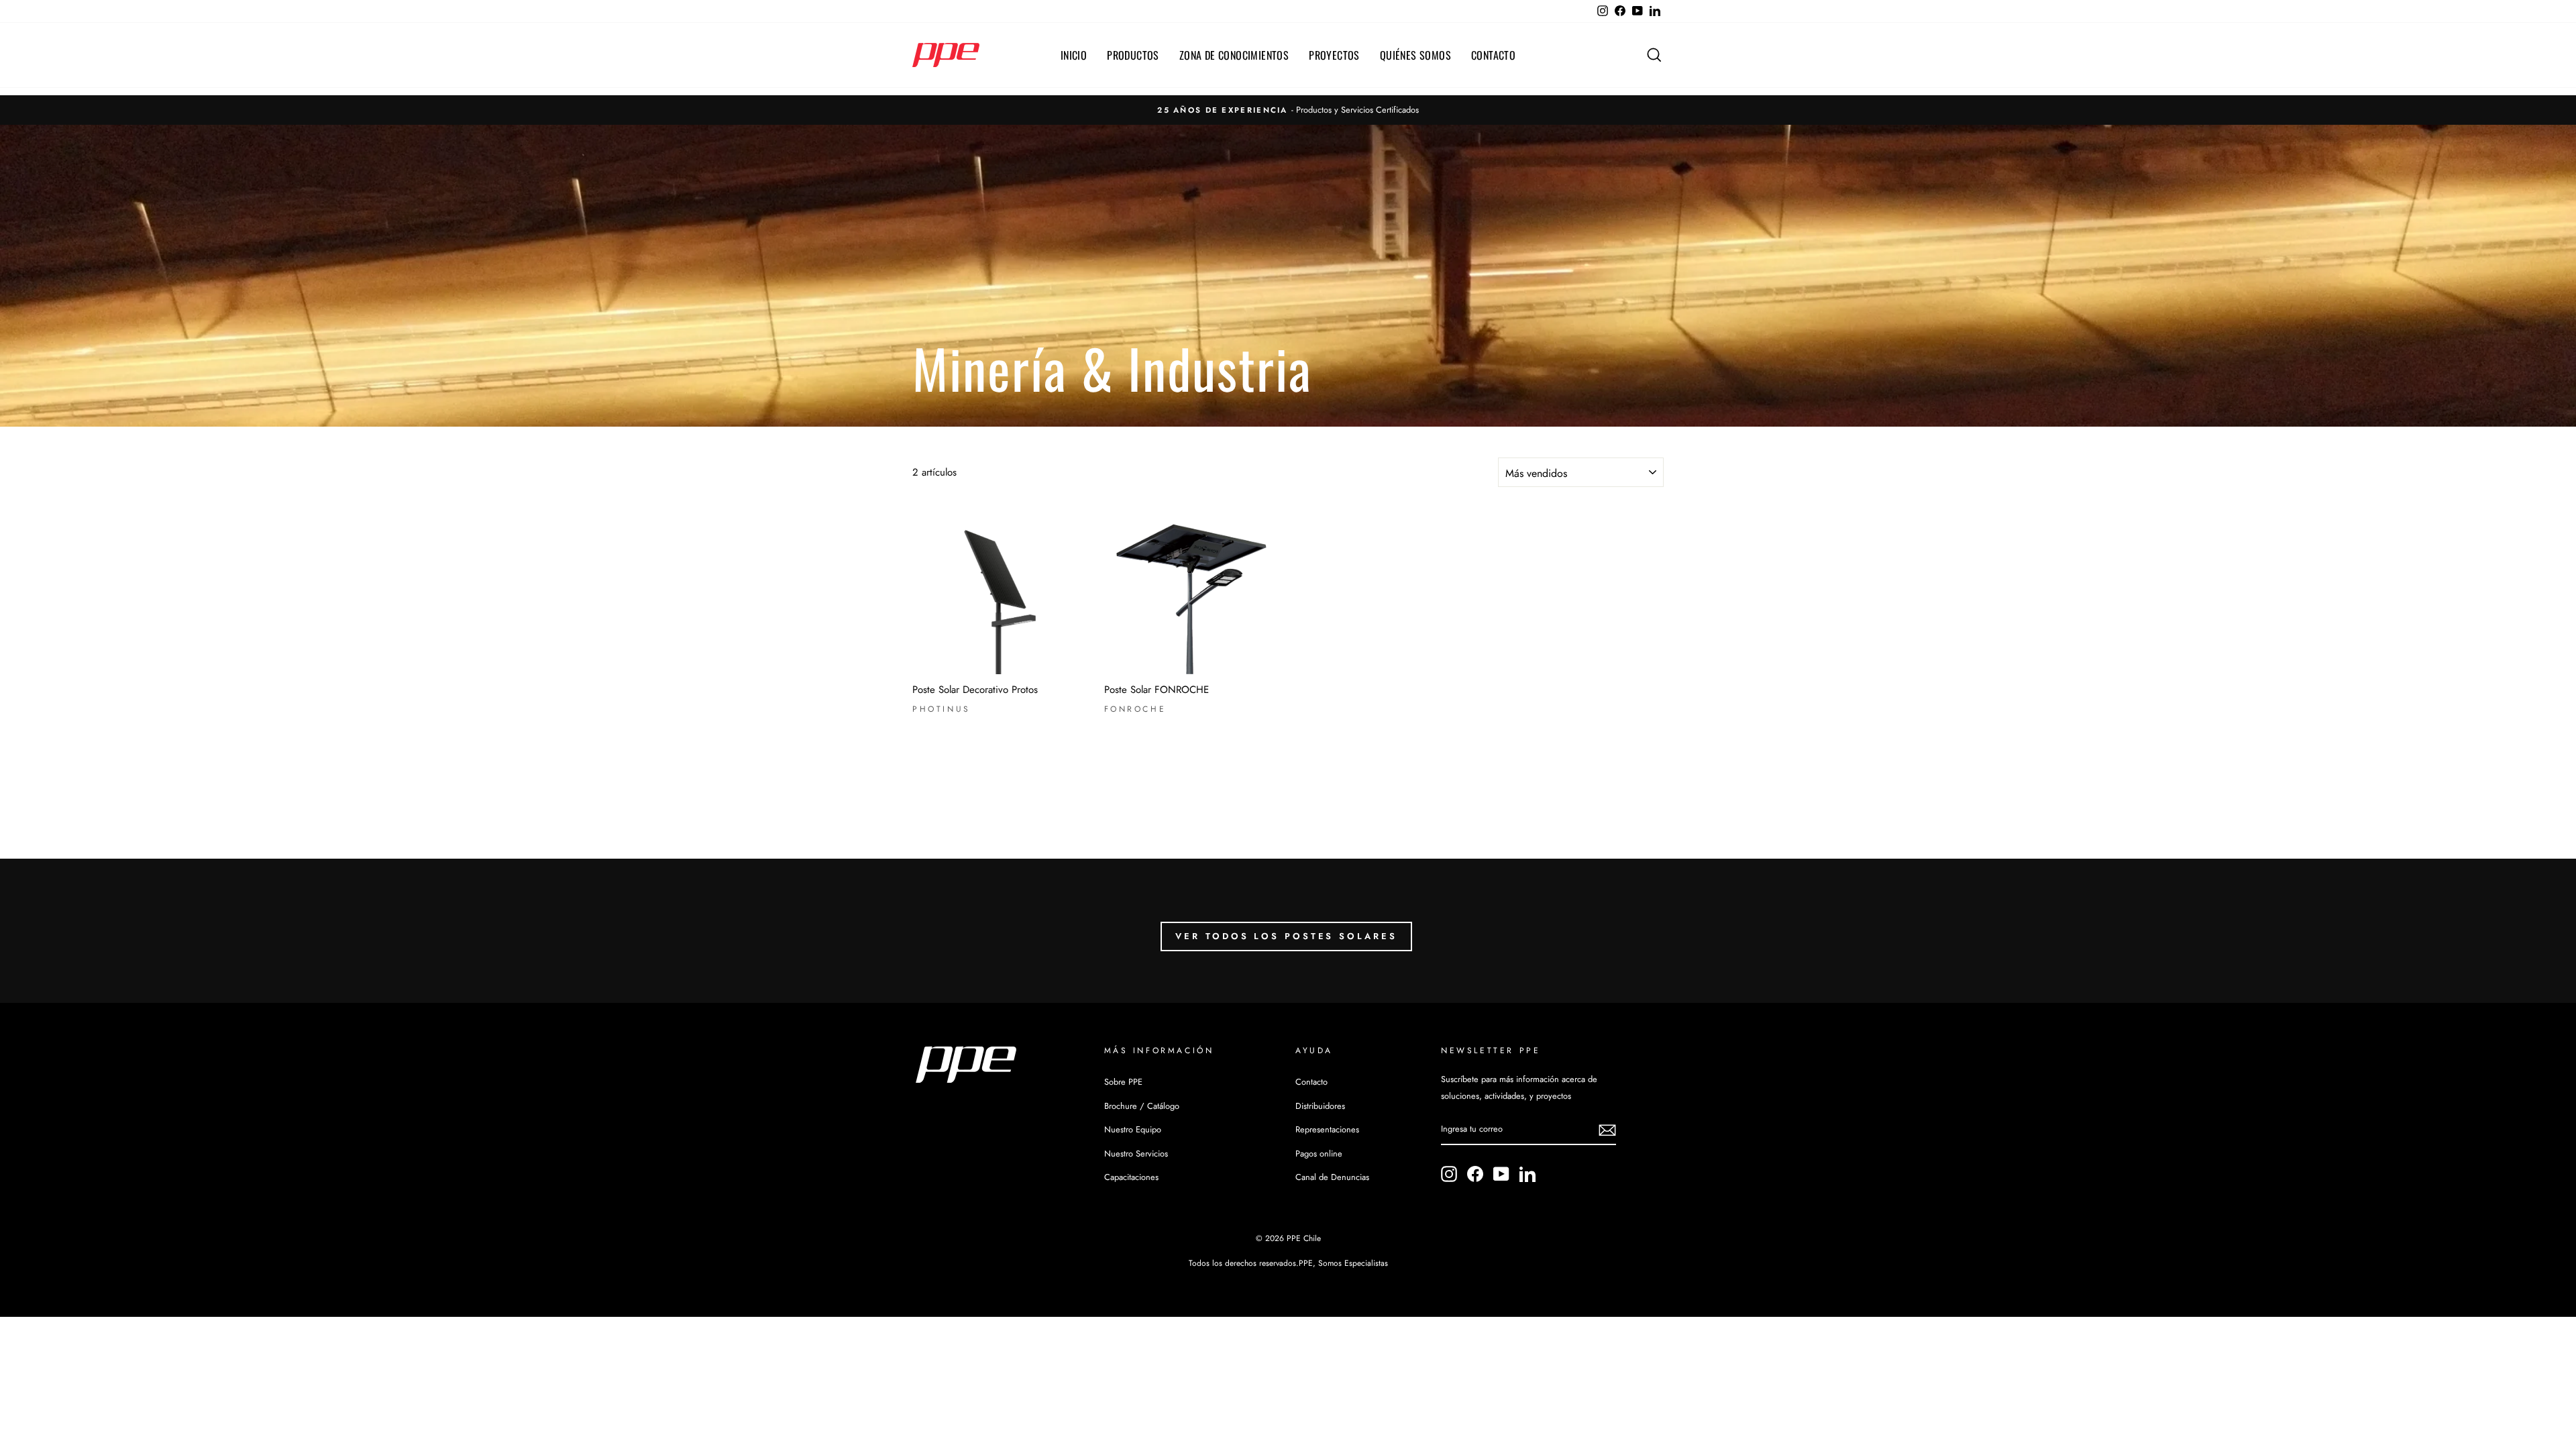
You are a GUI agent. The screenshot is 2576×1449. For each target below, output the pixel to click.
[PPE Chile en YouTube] (1501, 1174)
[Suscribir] (1607, 1130)
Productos (1133, 55)
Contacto (1493, 55)
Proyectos (1334, 55)
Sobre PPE (1123, 1082)
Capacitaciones (1131, 1177)
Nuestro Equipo (1133, 1129)
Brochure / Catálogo (1142, 1106)
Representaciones (1327, 1129)
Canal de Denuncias (1332, 1177)
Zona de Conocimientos (1234, 55)
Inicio (1074, 55)
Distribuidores (1320, 1106)
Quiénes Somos (1415, 55)
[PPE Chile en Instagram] (1449, 1174)
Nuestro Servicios (1136, 1153)
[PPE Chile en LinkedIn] (1527, 1174)
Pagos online (1319, 1153)
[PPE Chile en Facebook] (1475, 1174)
